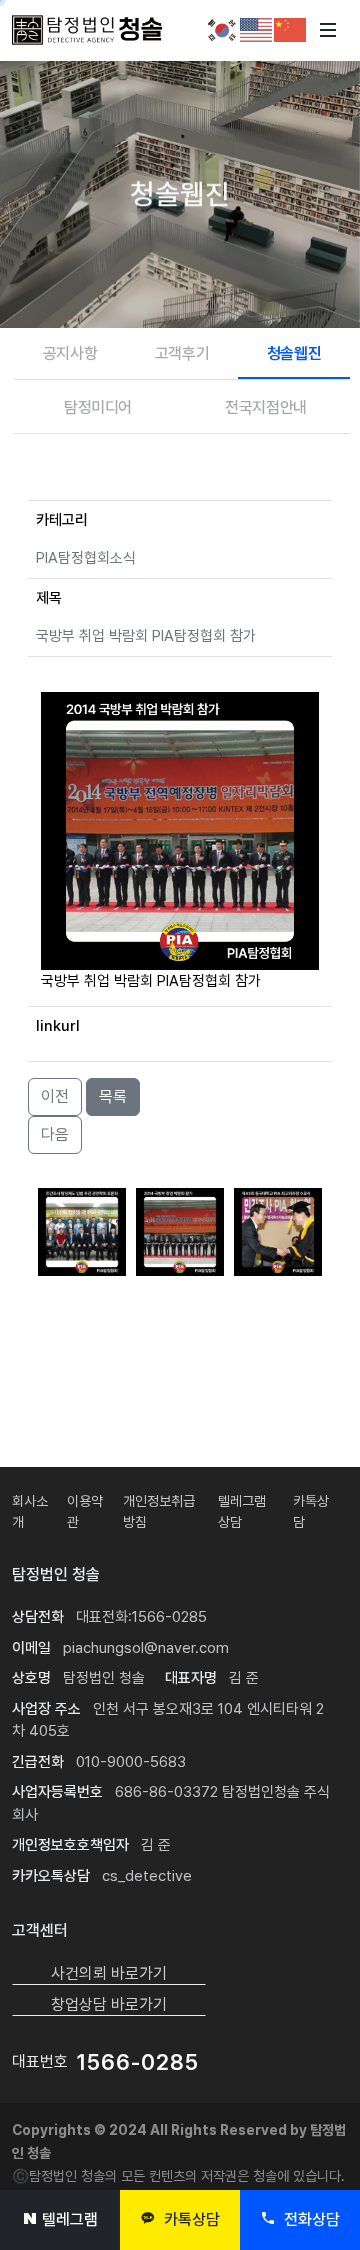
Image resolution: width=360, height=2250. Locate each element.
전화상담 (310, 2219)
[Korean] (223, 28)
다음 (55, 1134)
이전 (55, 1096)
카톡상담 (190, 2219)
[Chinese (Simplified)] (291, 28)
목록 (113, 1096)
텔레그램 (70, 2219)
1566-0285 (137, 2062)
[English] (257, 28)
